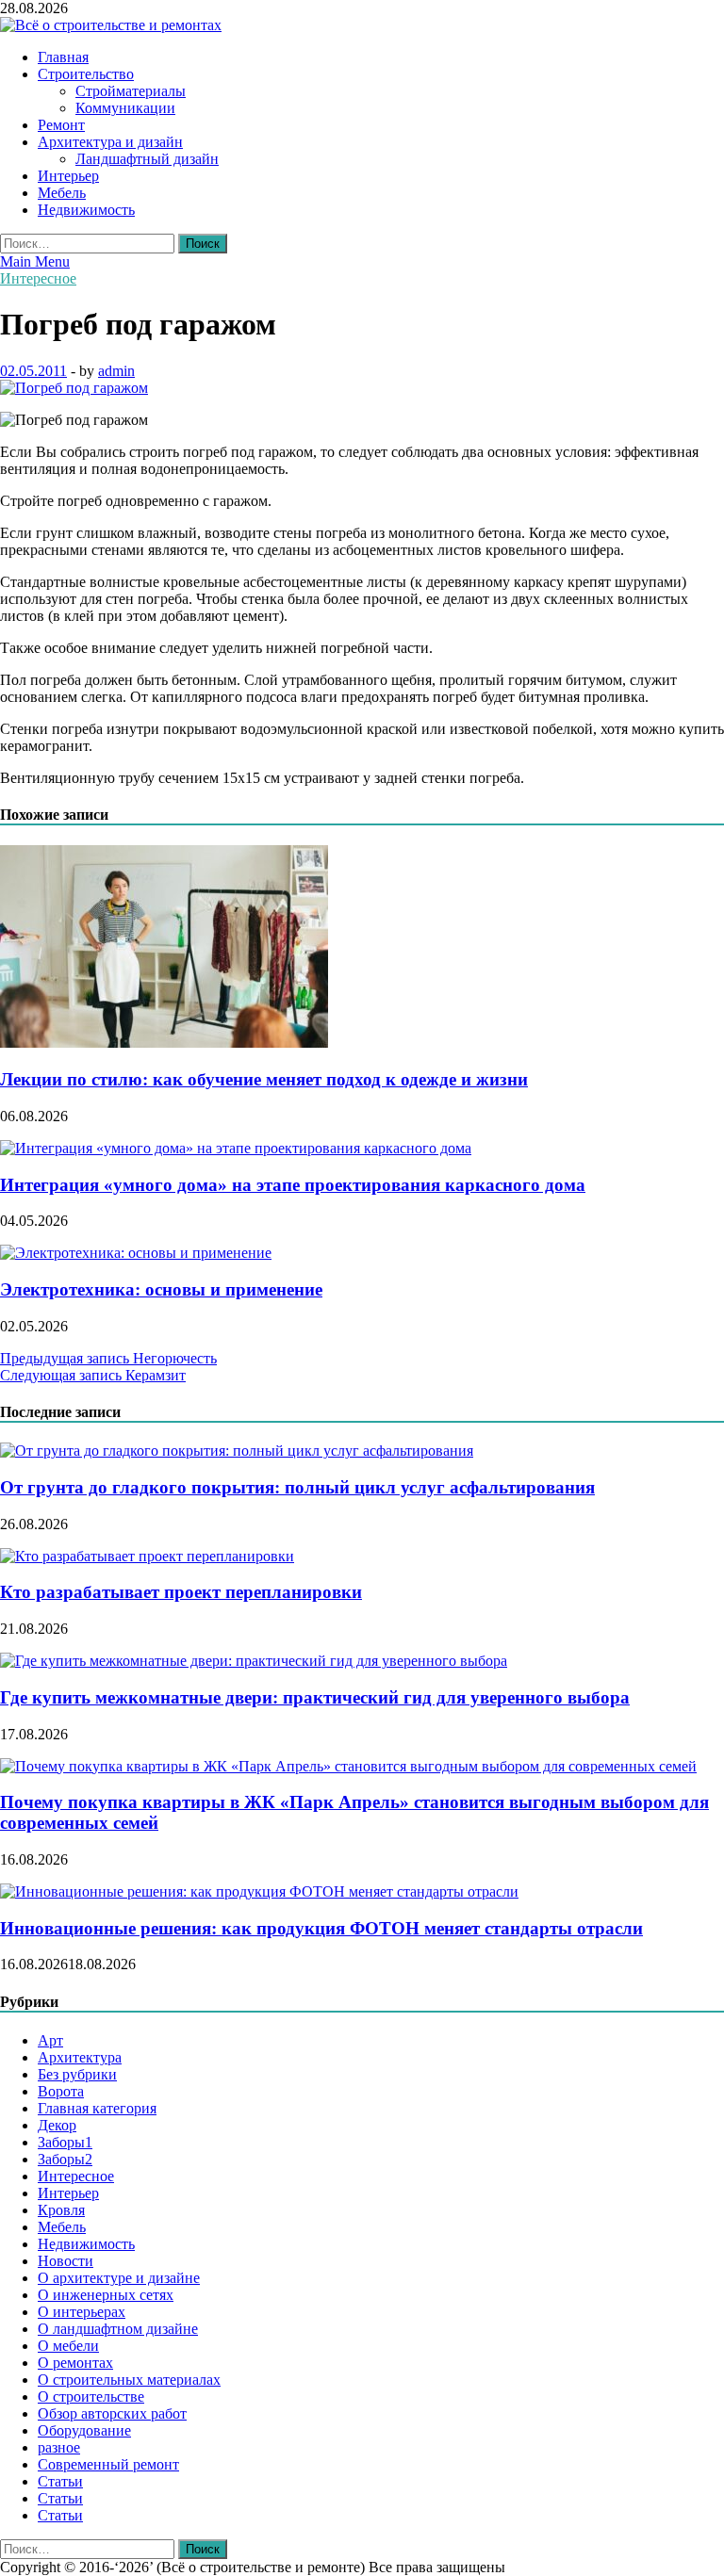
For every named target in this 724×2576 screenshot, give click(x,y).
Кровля (61, 2210)
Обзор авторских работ (112, 2413)
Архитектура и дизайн (110, 142)
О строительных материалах (129, 2380)
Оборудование (84, 2430)
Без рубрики (77, 2074)
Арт (50, 2040)
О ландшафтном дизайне (118, 2329)
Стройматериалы (131, 91)
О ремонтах (75, 2363)
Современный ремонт (108, 2464)
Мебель (62, 193)
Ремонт (61, 125)
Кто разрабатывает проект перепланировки (181, 1592)
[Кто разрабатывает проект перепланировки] (147, 1556)
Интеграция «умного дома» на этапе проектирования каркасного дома (293, 1185)
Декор (57, 2125)
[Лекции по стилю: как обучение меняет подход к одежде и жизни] (164, 1043)
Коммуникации (125, 108)
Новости (66, 2261)
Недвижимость (86, 210)
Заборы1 (65, 2142)
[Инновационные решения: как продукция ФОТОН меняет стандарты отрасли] (259, 1891)
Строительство (86, 74)
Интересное (38, 278)
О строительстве (91, 2397)
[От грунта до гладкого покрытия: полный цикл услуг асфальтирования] (237, 1451)
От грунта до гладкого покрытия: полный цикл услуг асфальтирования (297, 1487)
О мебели (68, 2346)
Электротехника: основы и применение (161, 1289)
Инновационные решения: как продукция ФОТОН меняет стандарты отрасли (321, 1928)
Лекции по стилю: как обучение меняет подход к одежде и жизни (264, 1079)
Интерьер (68, 176)
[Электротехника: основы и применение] (136, 1253)
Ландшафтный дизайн (147, 159)
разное (59, 2447)
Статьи (60, 2481)
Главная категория (97, 2108)
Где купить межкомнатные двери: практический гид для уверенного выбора (315, 1697)
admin (116, 371)
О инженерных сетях (106, 2295)
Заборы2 (65, 2159)
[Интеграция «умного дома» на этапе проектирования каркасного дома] (236, 1148)
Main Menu (35, 261)
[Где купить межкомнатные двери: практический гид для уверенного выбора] (254, 1661)
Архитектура (80, 2057)
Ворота (61, 2091)
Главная (63, 57)
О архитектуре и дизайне (119, 2278)
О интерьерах (82, 2312)
